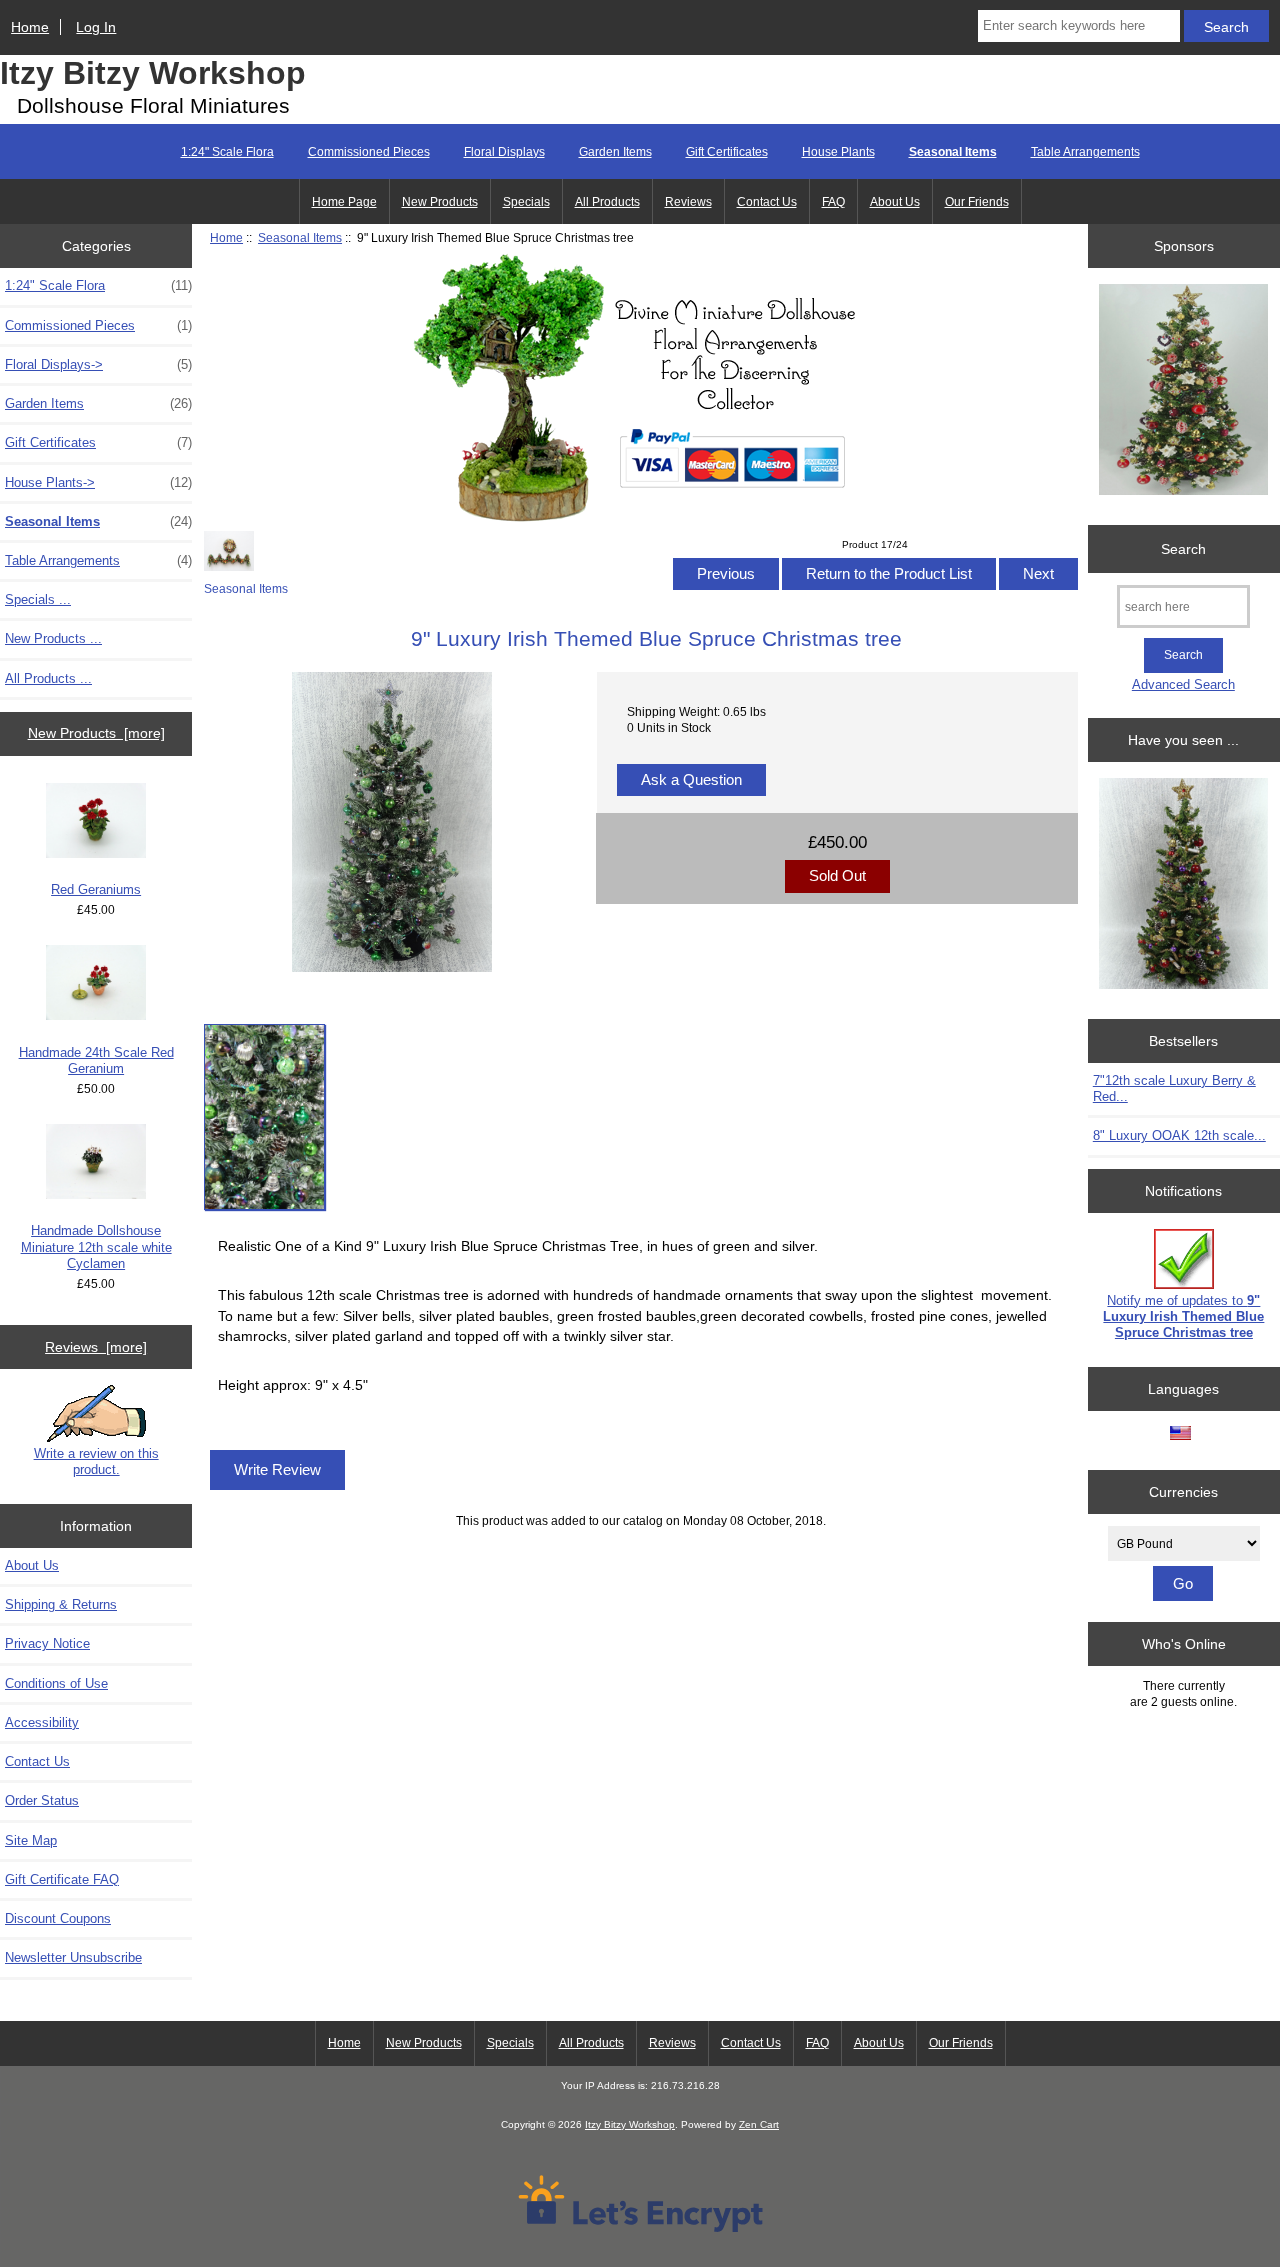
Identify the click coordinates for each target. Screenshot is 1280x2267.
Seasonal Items (300, 237)
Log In (96, 27)
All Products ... (48, 678)
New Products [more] (96, 733)
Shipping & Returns (61, 1604)
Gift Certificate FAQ (62, 1879)
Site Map (31, 1840)
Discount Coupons (58, 1918)
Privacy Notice (47, 1643)
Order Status (42, 1800)
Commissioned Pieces (369, 152)
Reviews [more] (96, 1347)
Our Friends (977, 202)
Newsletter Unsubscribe (73, 1957)
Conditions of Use (56, 1683)
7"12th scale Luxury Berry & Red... (1174, 1088)
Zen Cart (759, 2124)
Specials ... (38, 599)
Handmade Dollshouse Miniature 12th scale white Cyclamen (96, 1246)
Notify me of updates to (1183, 1316)
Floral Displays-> (98, 364)
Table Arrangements (1085, 152)
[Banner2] (1183, 885)
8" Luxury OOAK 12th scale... (1179, 1135)
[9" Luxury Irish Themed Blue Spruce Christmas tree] (264, 1117)
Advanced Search (1183, 684)
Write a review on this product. (96, 1461)
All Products (607, 202)
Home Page (344, 202)
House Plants (838, 152)
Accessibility (42, 1722)
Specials (526, 202)
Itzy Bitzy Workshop (153, 73)
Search (1183, 549)
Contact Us (767, 202)
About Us (895, 202)
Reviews (688, 202)
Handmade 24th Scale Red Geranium (96, 1060)
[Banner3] (1183, 391)
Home (30, 27)
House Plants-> (98, 482)
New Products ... (53, 638)
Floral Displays (504, 152)
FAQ (833, 202)
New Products (440, 202)
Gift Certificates (727, 152)
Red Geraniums (96, 889)
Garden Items (615, 152)
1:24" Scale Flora (227, 152)
